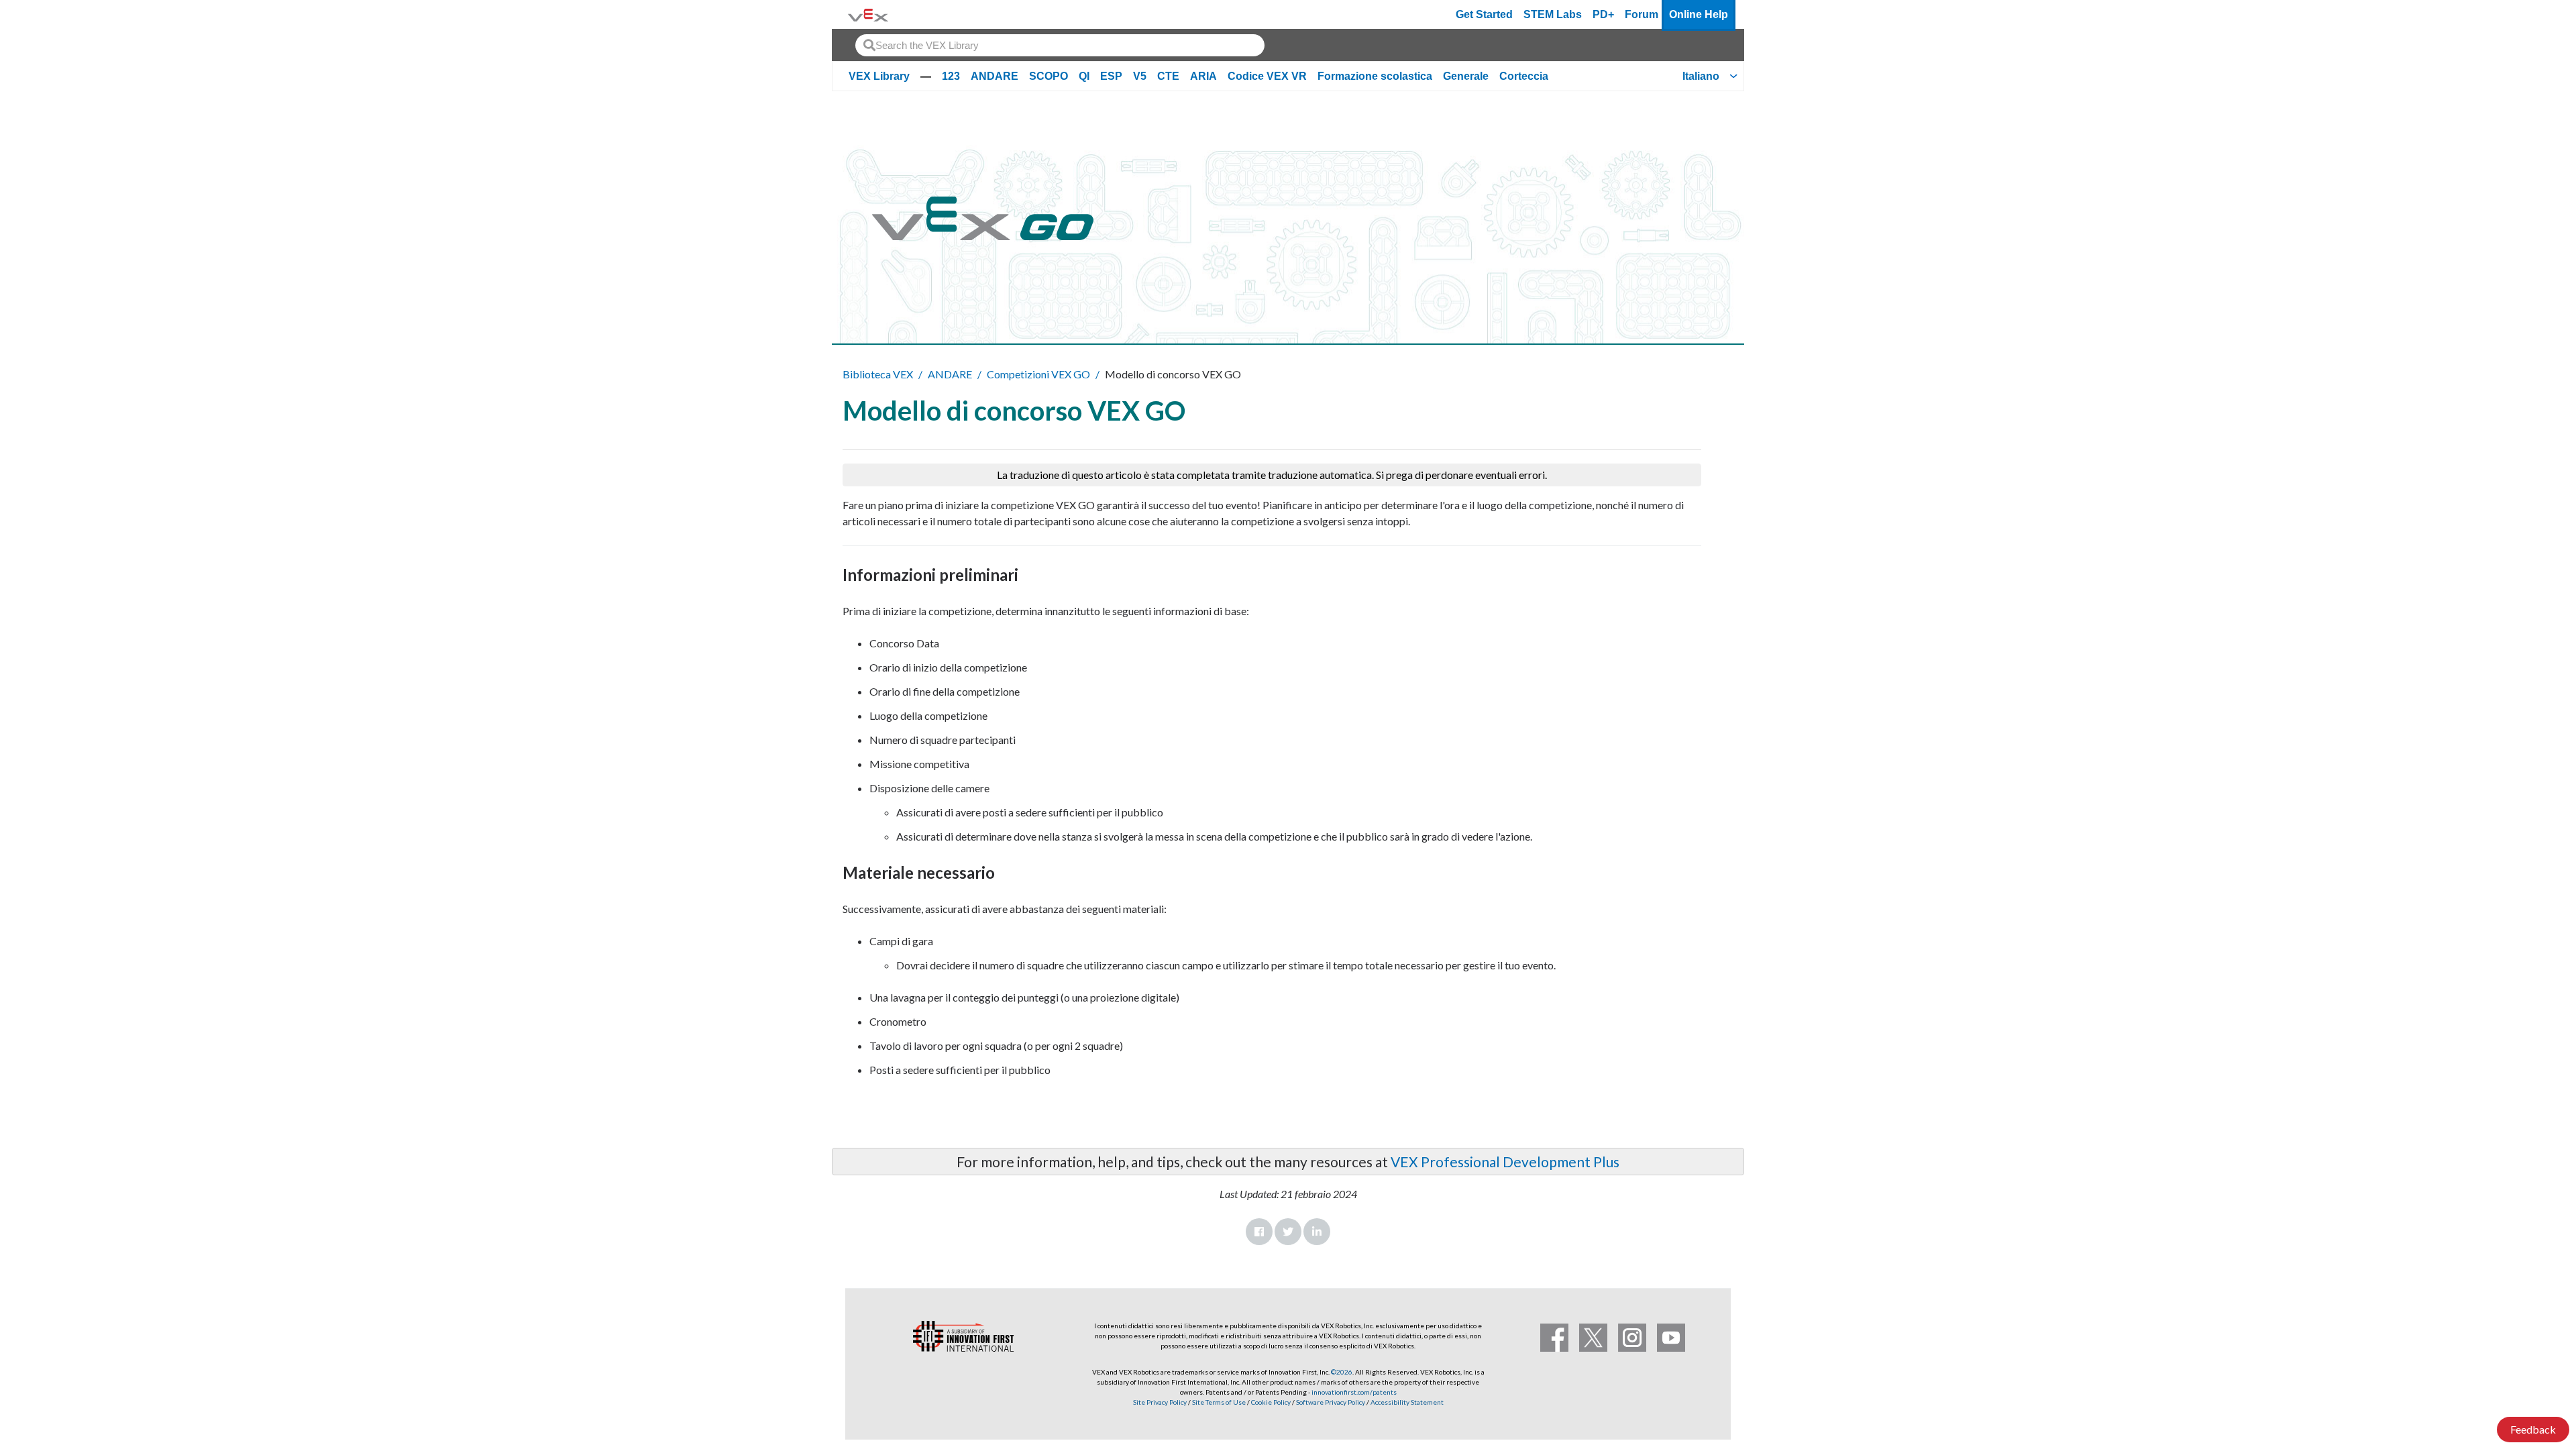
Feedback (2533, 1429)
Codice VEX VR (1267, 76)
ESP (1111, 76)
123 (951, 76)
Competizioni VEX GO (1038, 374)
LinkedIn (1317, 1232)
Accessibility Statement (1407, 1402)
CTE (1168, 76)
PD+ (1603, 14)
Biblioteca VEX (878, 374)
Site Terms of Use (1218, 1402)
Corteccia (1524, 76)
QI (1084, 76)
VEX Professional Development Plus (1505, 1162)
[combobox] (1060, 45)
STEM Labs (1553, 14)
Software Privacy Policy (1331, 1402)
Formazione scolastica (1375, 76)
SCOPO (1049, 76)
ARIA (1203, 76)
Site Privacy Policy (1160, 1402)
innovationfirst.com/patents (1354, 1392)
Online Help (1699, 14)
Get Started (1484, 14)
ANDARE (995, 76)
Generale (1466, 76)
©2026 (1342, 1372)
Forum (1642, 14)
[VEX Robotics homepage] (868, 14)
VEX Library (879, 76)
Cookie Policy (1271, 1402)
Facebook (1259, 1232)
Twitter (1288, 1232)
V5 (1140, 76)
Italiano (1701, 76)
